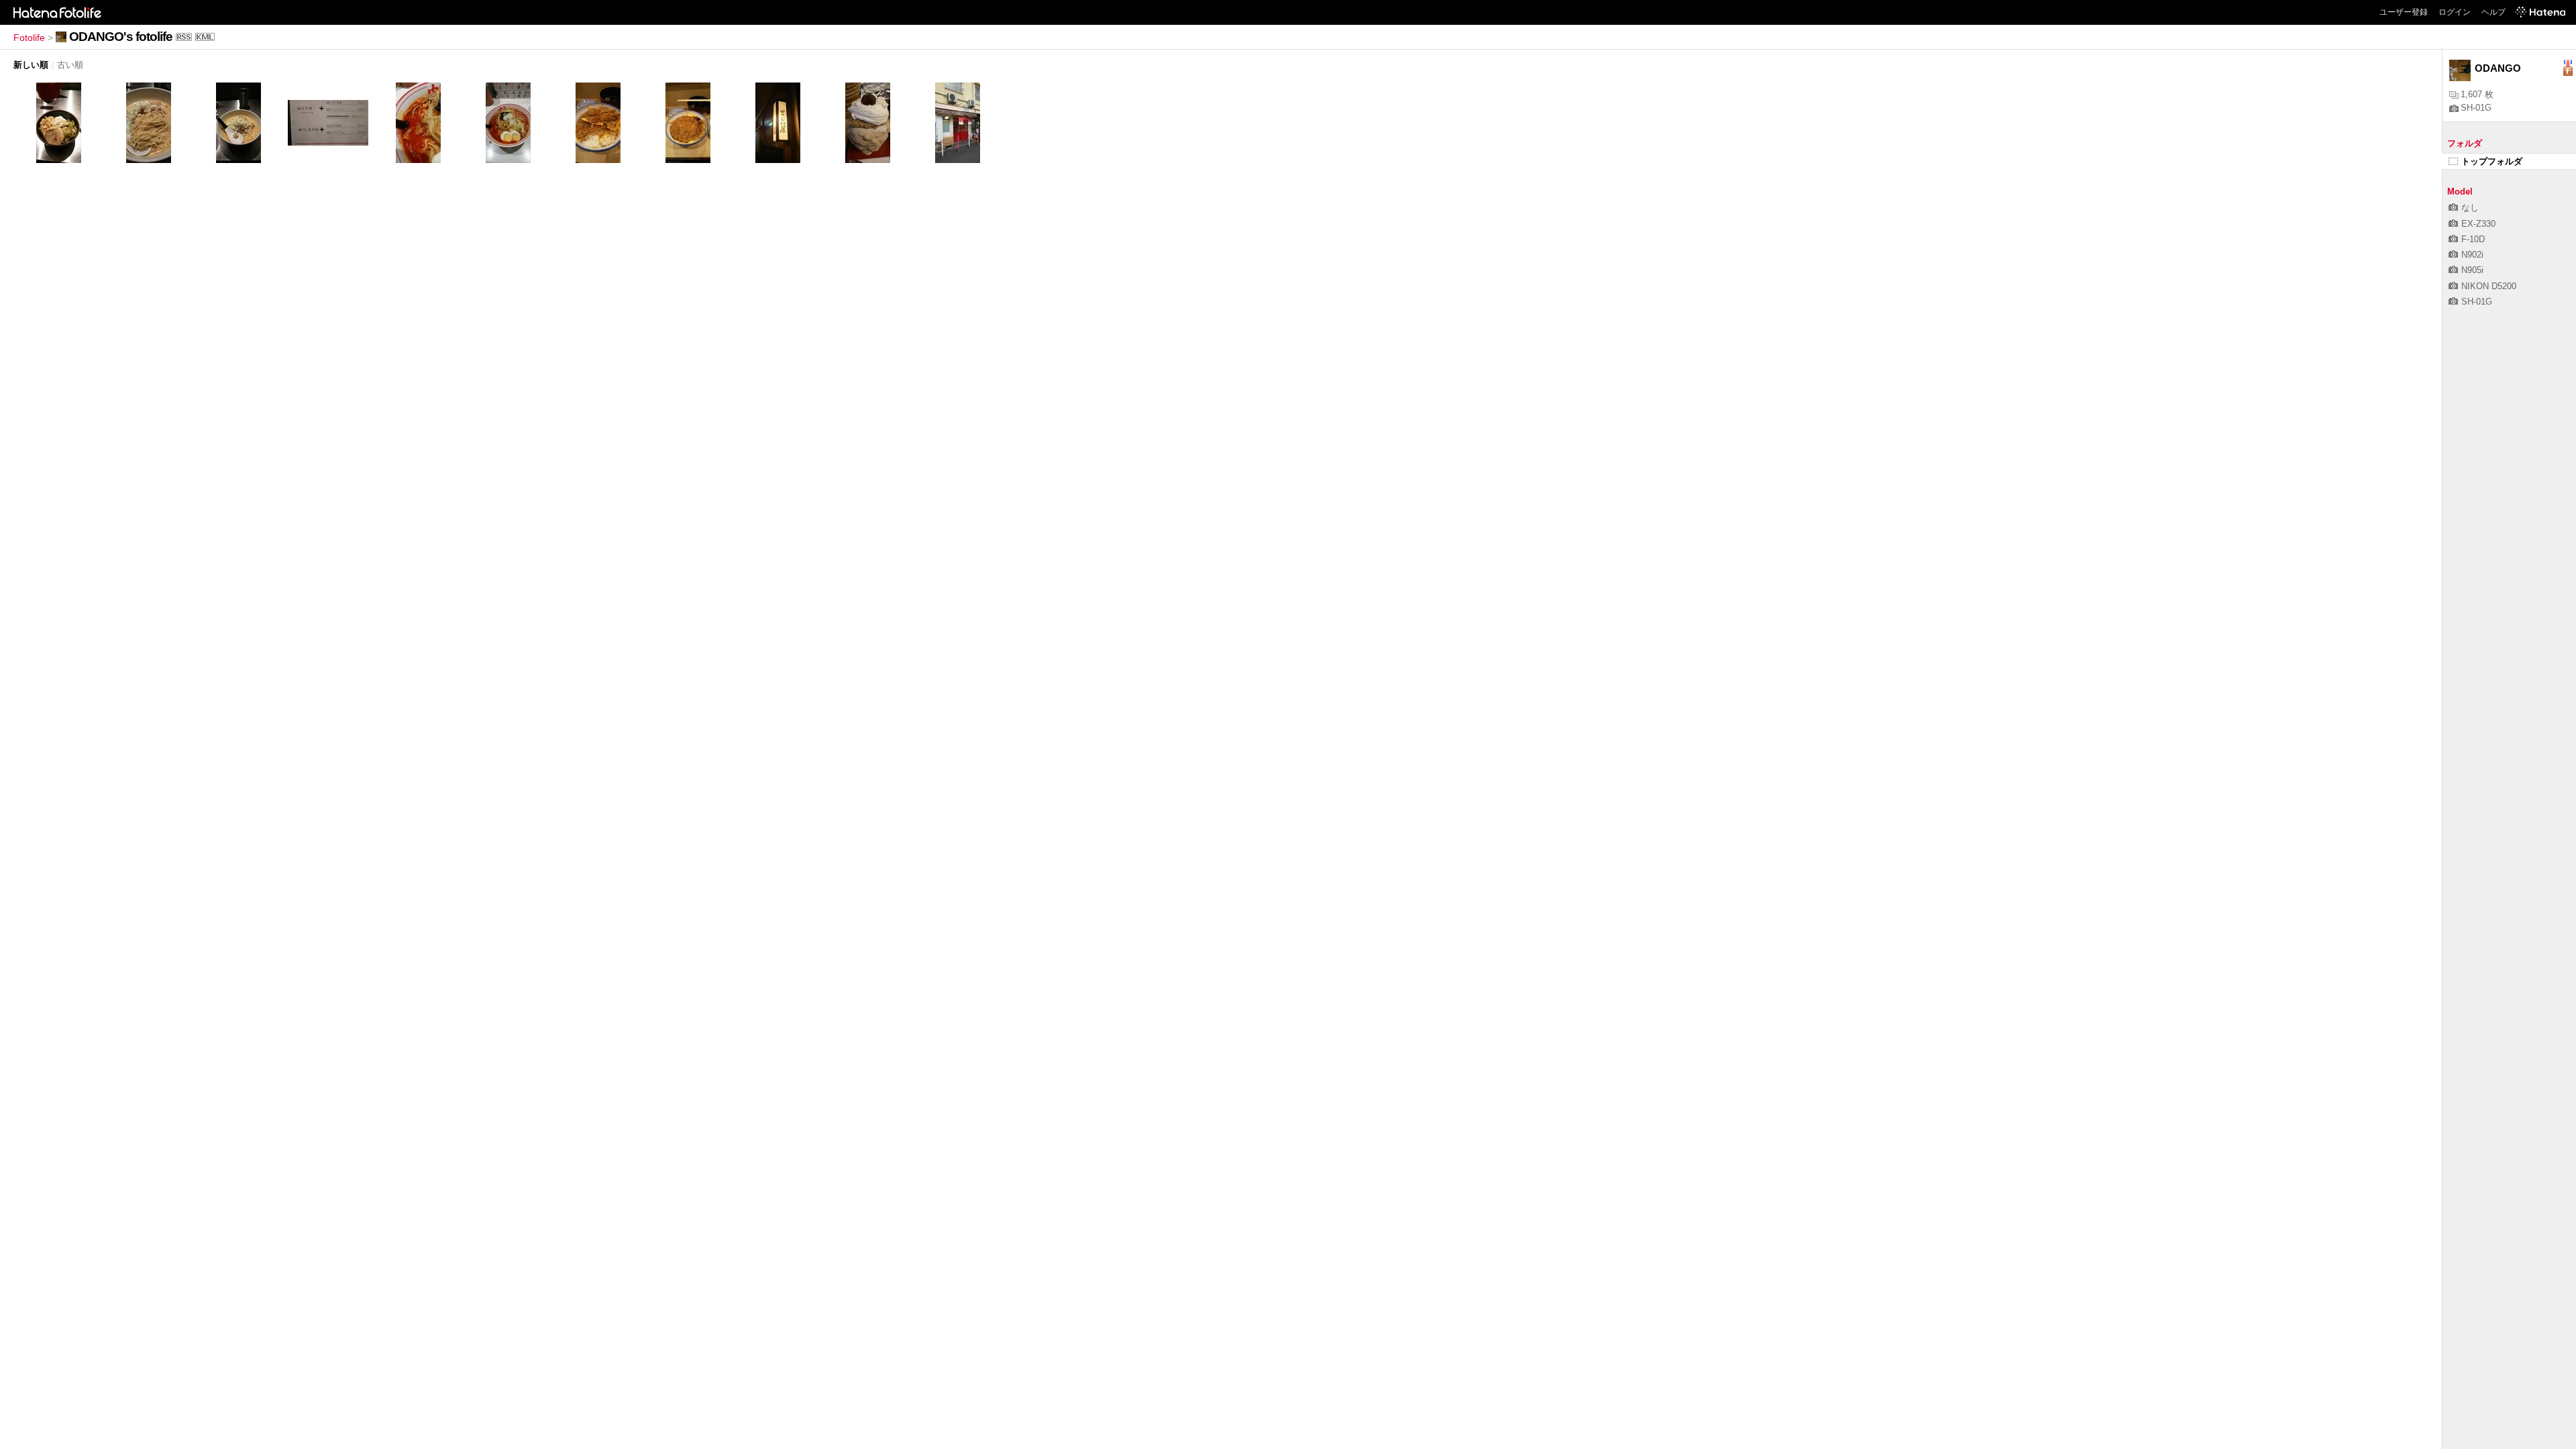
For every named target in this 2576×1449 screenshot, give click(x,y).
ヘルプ (2493, 12)
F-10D (2473, 239)
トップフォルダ (2492, 161)
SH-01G (2476, 108)
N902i (2472, 255)
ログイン (2455, 12)
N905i (2472, 270)
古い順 (70, 65)
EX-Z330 (2478, 224)
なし (2470, 208)
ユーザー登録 (2404, 12)
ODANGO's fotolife (121, 37)
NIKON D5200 (2489, 286)
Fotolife (29, 38)
